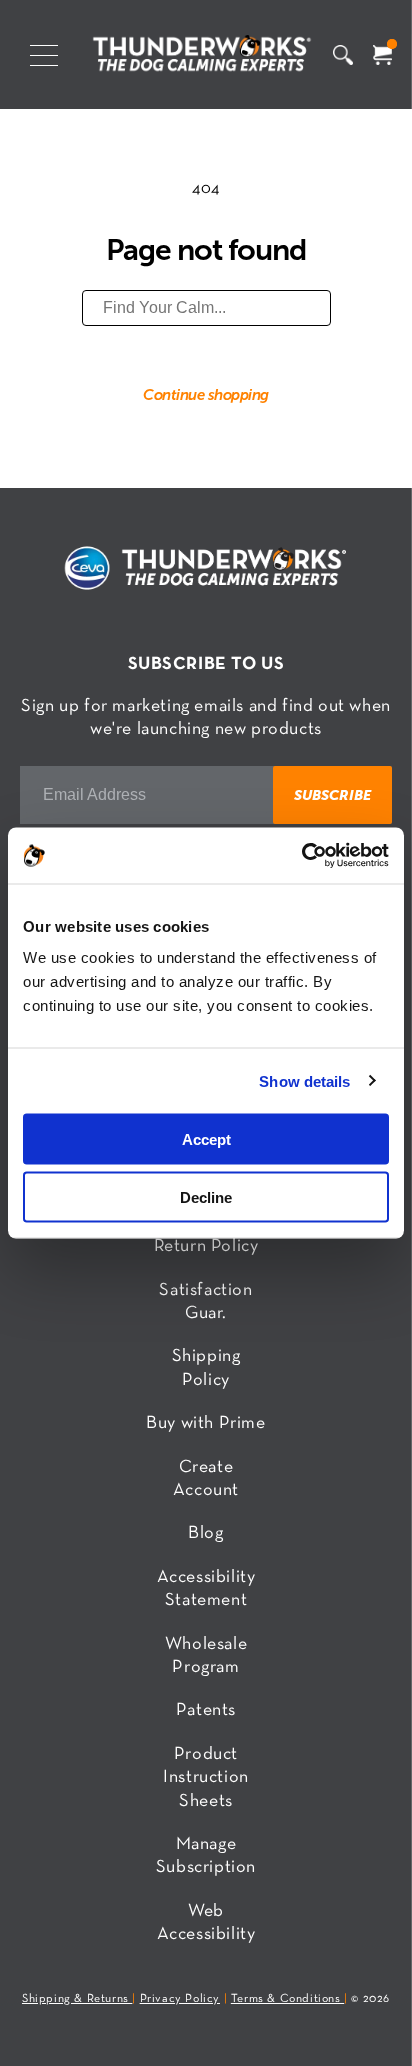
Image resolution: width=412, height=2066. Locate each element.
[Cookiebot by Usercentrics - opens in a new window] (301, 856)
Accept (206, 1138)
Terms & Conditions (287, 1999)
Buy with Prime (205, 1423)
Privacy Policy (180, 1999)
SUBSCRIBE (332, 795)
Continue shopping (206, 394)
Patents (206, 1710)
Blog (205, 1533)
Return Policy (206, 1246)
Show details (304, 1080)
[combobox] (206, 308)
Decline (206, 1197)
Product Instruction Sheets (206, 1778)
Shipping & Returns (77, 1999)
